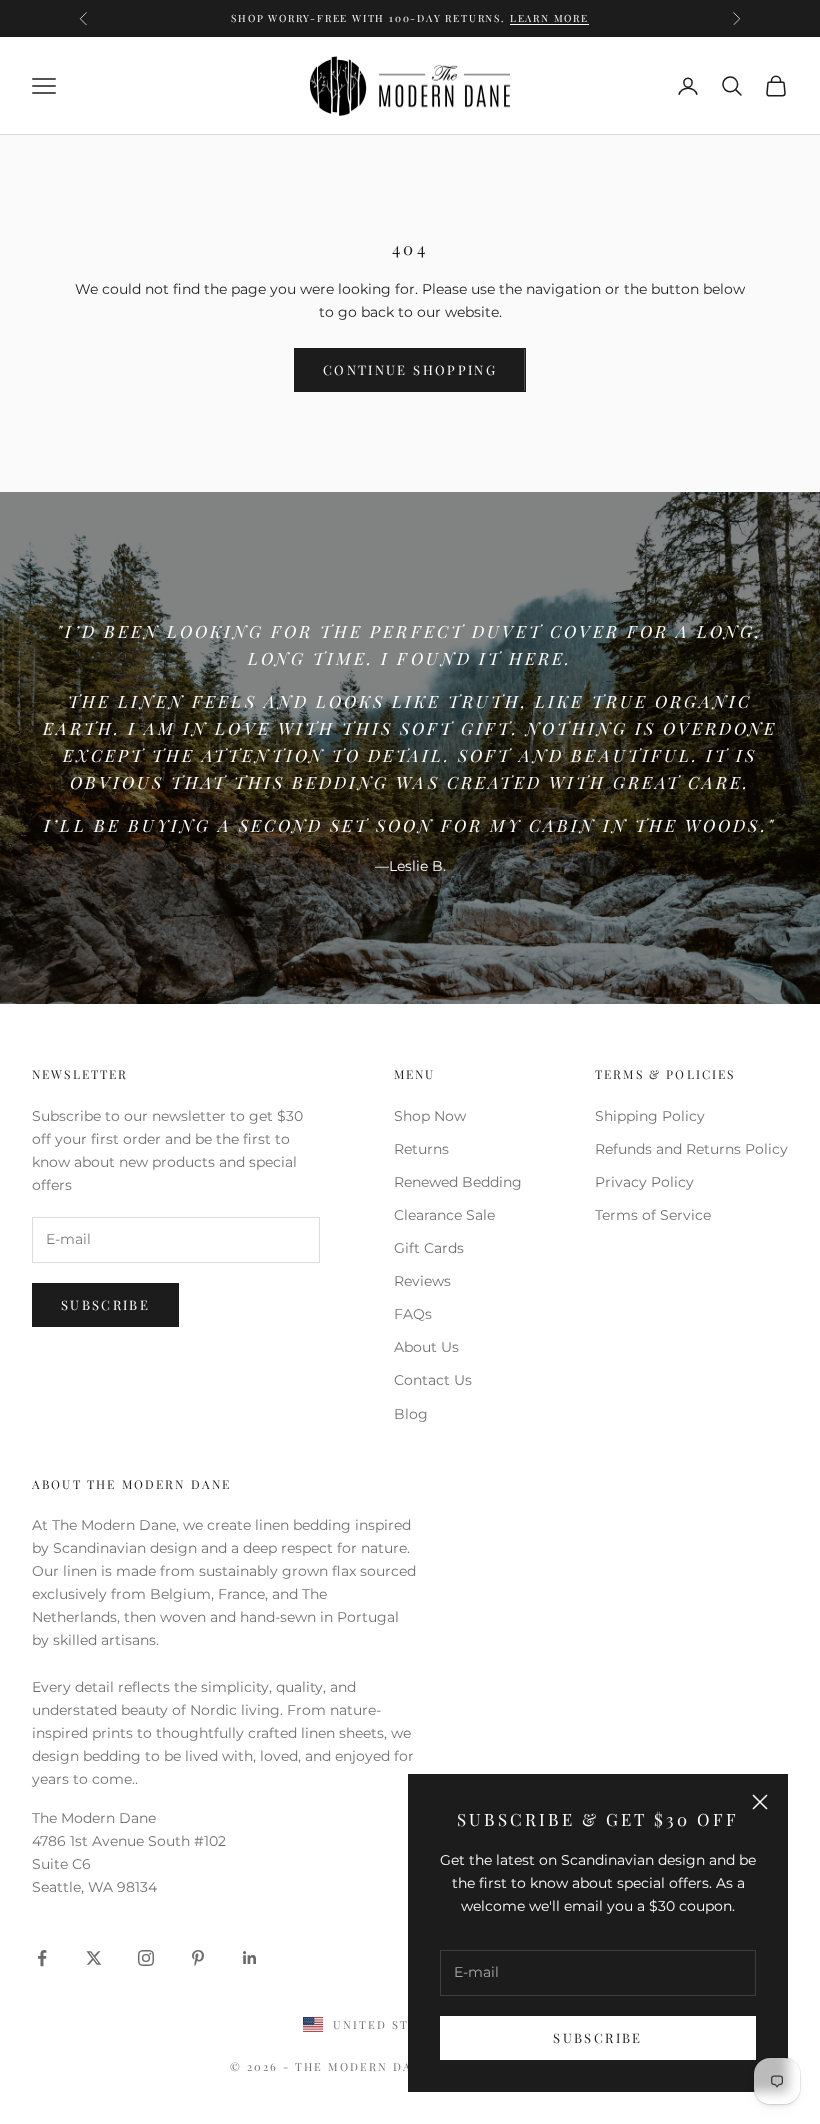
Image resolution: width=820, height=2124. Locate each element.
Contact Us (433, 1380)
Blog (411, 1414)
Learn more (621, 28)
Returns (421, 1149)
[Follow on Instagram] (146, 1958)
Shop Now (430, 1116)
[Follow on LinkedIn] (250, 1958)
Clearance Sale (444, 1215)
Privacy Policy (644, 1182)
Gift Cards (429, 1248)
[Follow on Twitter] (94, 1958)
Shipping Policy (650, 1116)
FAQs (413, 1314)
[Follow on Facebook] (42, 1958)
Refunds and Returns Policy (691, 1149)
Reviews (422, 1281)
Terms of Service (653, 1215)
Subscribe (597, 2037)
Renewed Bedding (458, 1182)
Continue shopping (410, 369)
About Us (426, 1347)
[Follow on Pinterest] (198, 1958)
